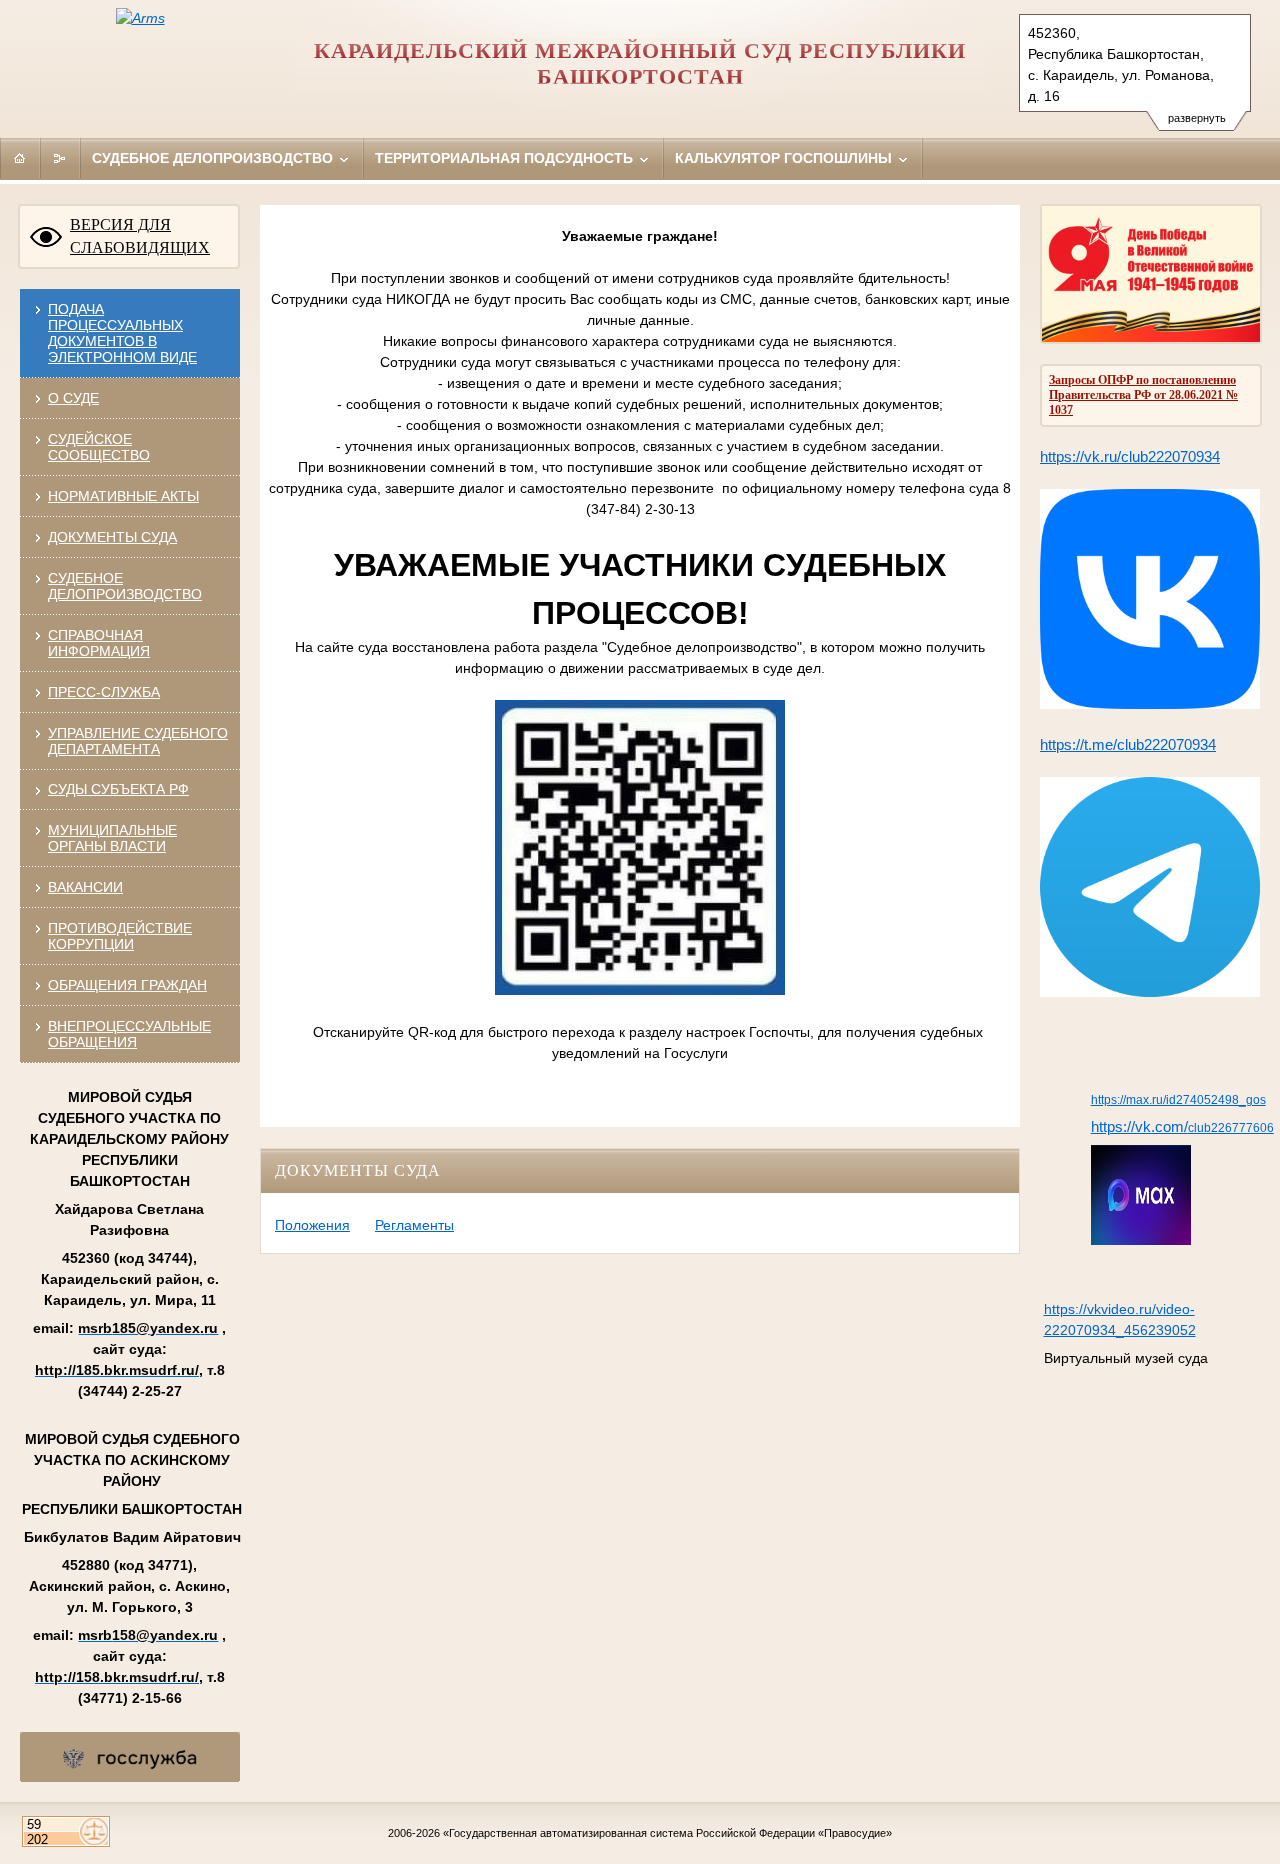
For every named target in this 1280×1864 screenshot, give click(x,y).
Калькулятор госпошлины (785, 158)
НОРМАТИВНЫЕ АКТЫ (123, 496)
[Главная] (20, 158)
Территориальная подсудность (506, 158)
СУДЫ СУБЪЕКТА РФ (118, 789)
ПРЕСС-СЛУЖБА (104, 692)
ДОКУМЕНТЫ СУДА (112, 537)
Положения (312, 1225)
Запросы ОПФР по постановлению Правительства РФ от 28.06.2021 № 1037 (1143, 395)
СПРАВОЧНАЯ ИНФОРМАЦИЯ (99, 643)
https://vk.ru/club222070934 (1130, 457)
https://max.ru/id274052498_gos (1178, 1100)
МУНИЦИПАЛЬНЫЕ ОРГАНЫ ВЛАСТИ (112, 838)
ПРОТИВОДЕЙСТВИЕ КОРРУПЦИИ (120, 936)
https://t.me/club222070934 (1128, 745)
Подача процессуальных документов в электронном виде (122, 333)
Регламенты (414, 1225)
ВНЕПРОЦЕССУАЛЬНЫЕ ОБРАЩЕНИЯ (129, 1034)
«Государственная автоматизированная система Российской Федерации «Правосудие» (667, 1833)
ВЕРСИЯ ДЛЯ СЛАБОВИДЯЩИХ (140, 236)
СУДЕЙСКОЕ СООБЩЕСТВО (99, 447)
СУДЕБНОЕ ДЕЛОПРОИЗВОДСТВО (125, 586)
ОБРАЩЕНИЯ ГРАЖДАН (127, 985)
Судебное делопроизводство (214, 158)
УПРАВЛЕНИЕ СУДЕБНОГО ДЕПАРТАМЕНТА (138, 741)
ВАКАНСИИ (85, 887)
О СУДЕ (73, 398)
